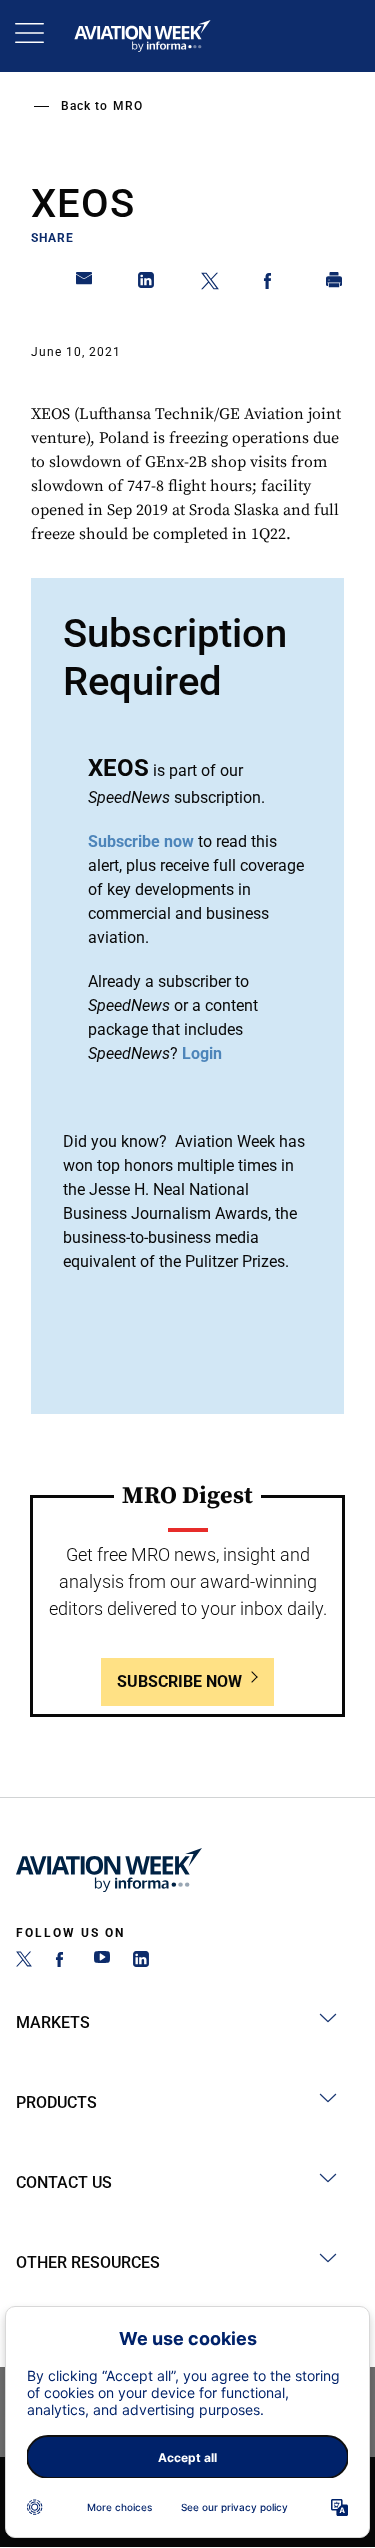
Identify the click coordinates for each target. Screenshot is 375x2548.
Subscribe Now (179, 1681)
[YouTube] (102, 1961)
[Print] (335, 284)
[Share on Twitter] (210, 284)
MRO (128, 106)
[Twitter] (24, 1961)
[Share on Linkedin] (147, 284)
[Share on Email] (85, 284)
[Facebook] (63, 1961)
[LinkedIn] (141, 1961)
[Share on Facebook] (272, 284)
